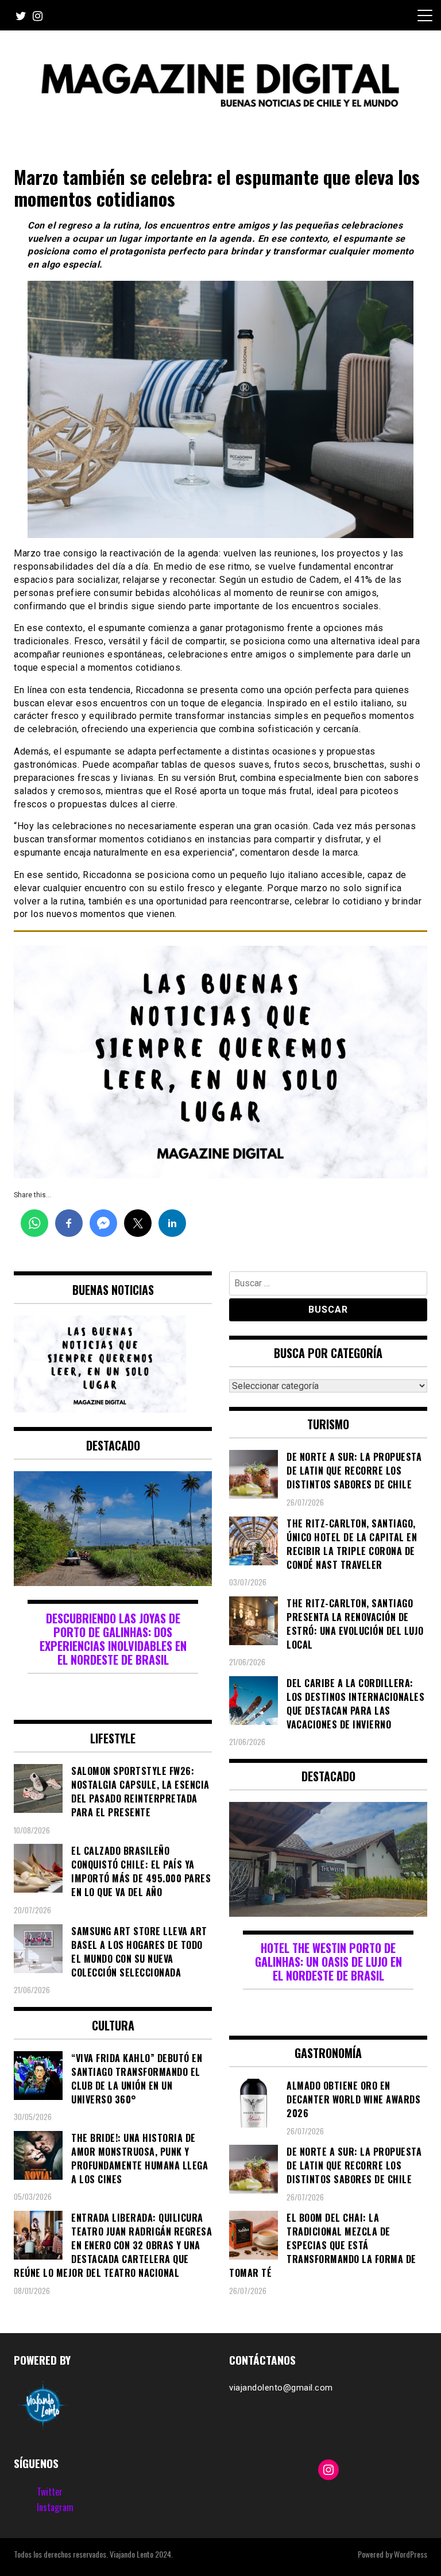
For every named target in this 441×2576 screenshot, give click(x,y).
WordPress (411, 2554)
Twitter (50, 2492)
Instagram (55, 2507)
